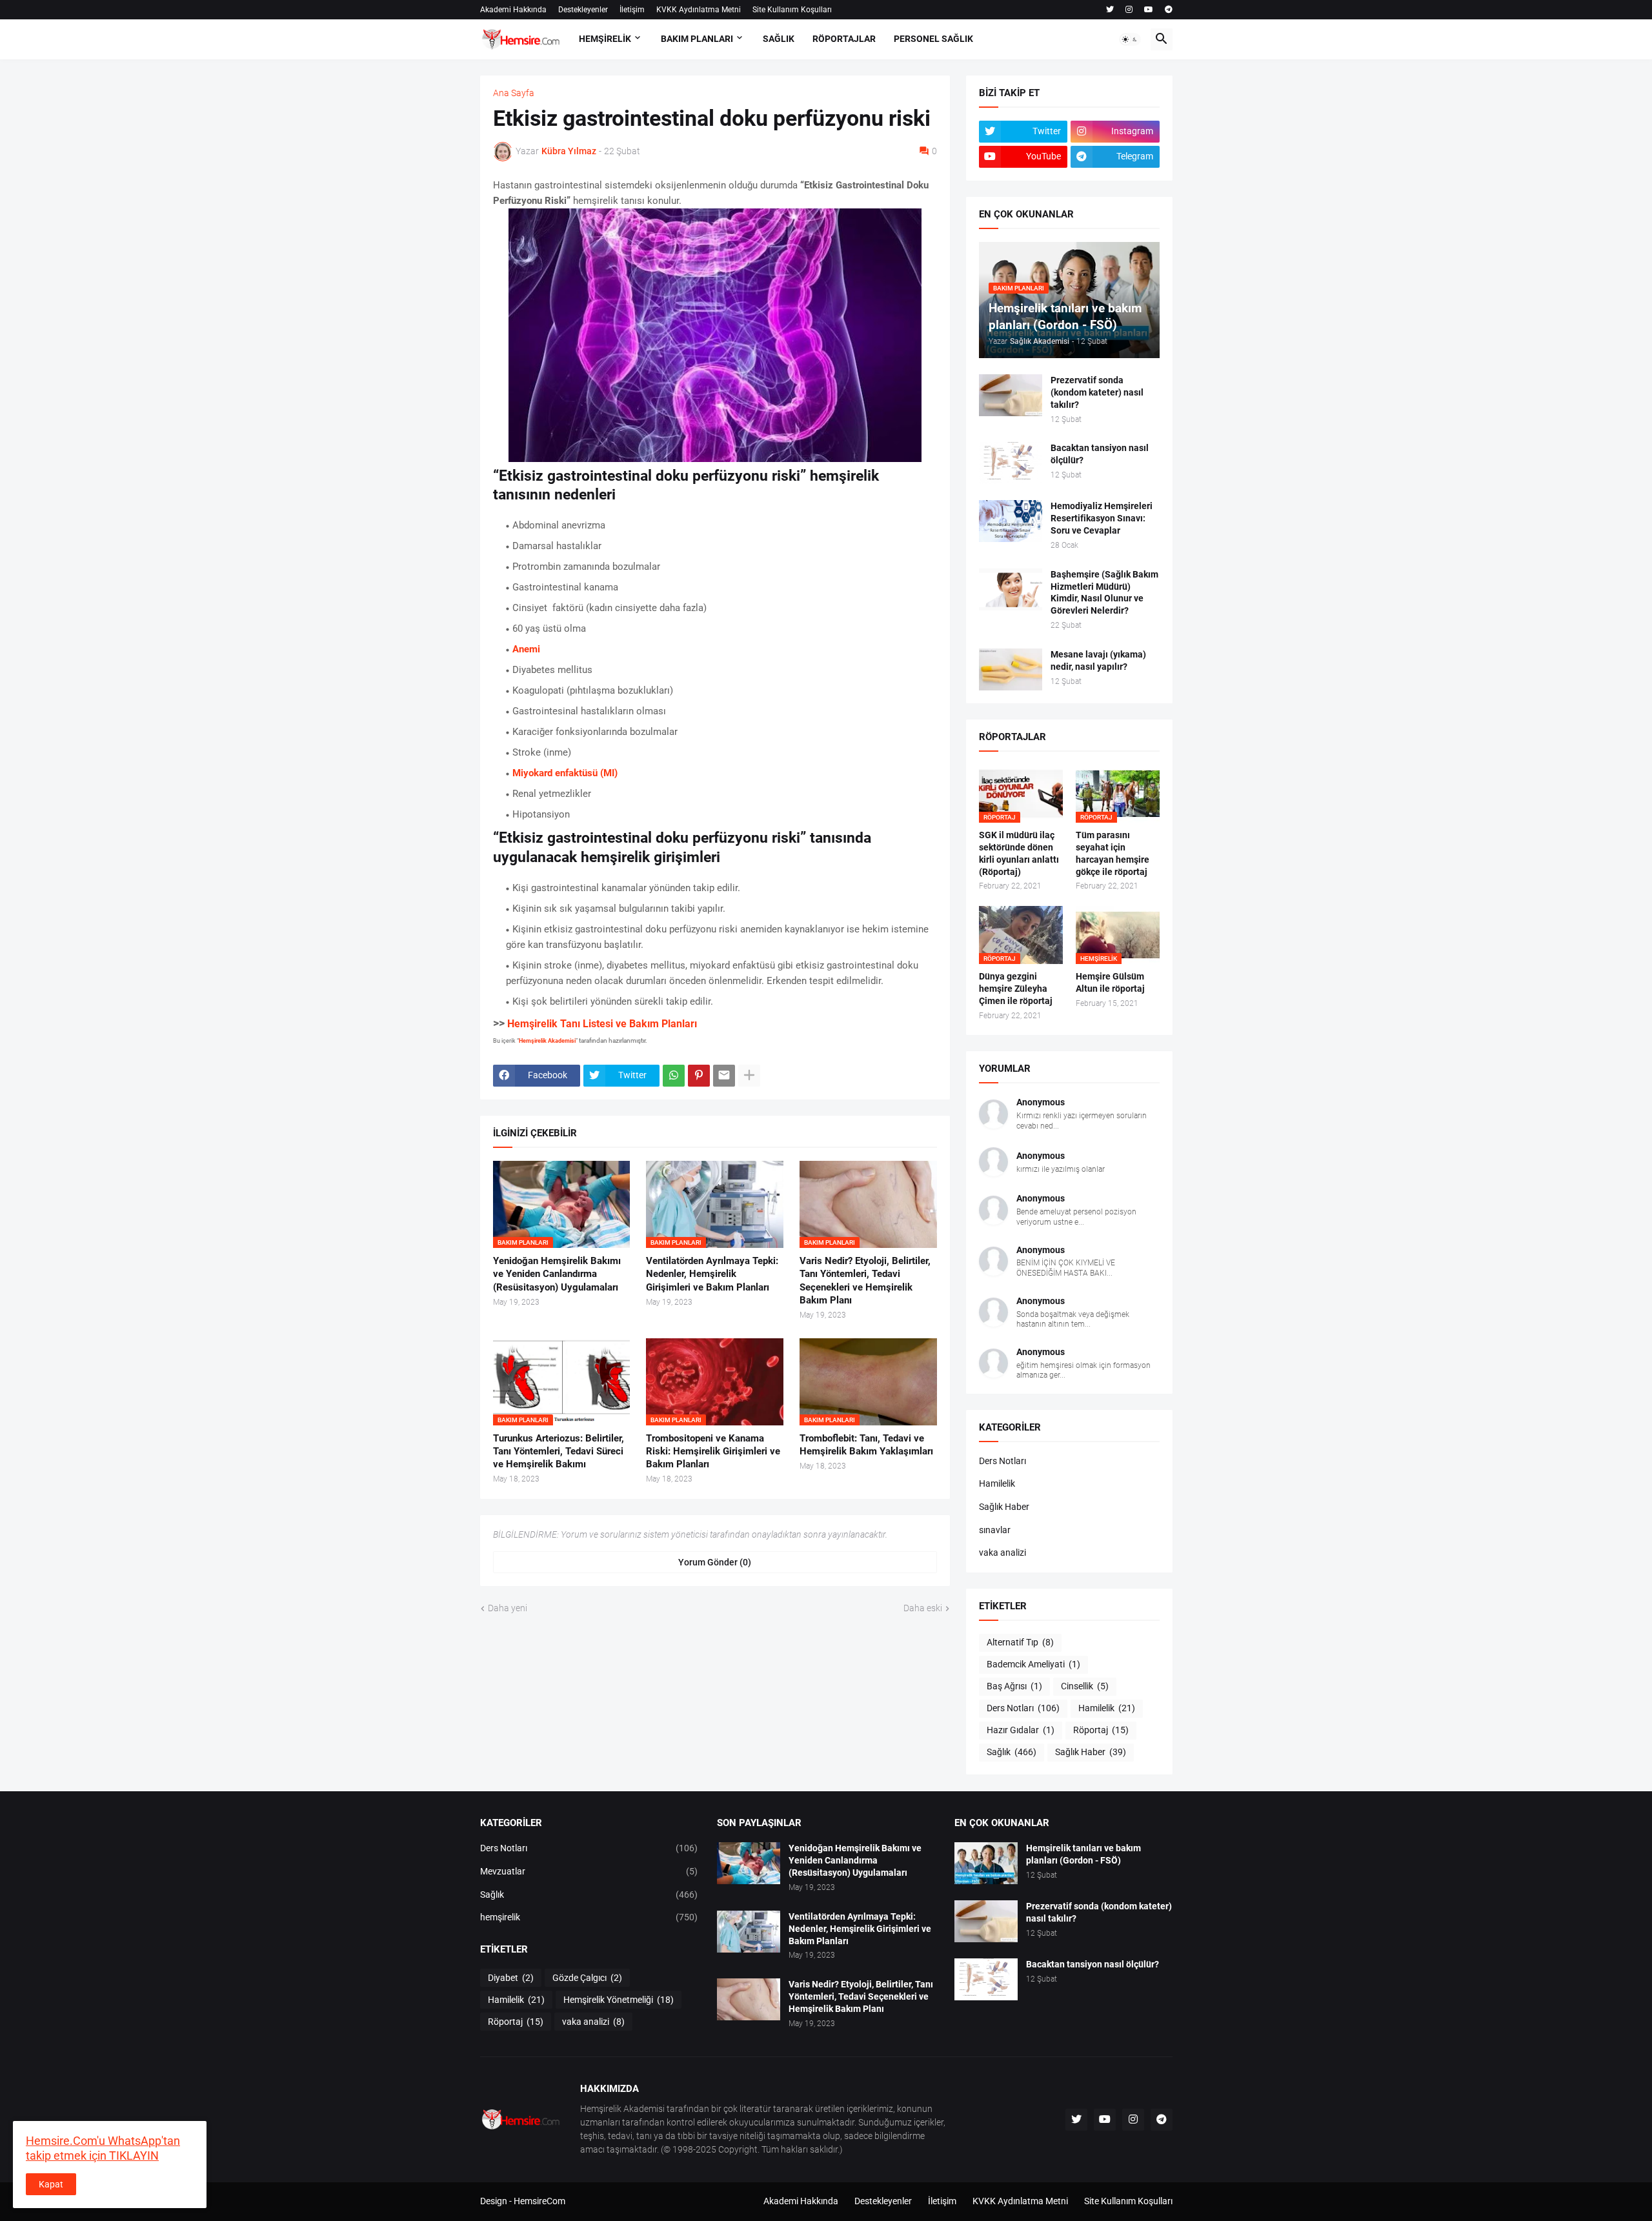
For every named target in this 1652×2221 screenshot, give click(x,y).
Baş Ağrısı (1014, 1686)
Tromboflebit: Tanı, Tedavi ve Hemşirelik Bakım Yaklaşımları (866, 1445)
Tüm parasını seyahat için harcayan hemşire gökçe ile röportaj (1113, 853)
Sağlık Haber (1004, 1507)
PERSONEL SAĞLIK (933, 39)
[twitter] (1110, 10)
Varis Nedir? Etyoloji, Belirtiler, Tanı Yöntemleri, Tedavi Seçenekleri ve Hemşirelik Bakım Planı (865, 1281)
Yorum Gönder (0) (715, 1562)
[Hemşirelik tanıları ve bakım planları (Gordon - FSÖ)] (986, 1863)
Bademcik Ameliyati (1033, 1664)
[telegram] (1169, 10)
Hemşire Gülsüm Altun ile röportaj (1110, 982)
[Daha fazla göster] (749, 1076)
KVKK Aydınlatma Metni (699, 10)
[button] (1130, 39)
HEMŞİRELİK (605, 39)
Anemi (526, 649)
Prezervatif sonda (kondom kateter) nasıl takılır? (1097, 392)
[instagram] (1129, 10)
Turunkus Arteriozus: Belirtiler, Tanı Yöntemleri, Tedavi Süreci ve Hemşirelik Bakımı (559, 1452)
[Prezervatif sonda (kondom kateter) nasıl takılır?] (1011, 395)
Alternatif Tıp (1020, 1642)
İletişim (632, 10)
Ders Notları (1002, 1461)
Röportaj (1101, 1730)
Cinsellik (1085, 1686)
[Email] (724, 1076)
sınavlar (995, 1530)
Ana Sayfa (514, 93)
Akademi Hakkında (513, 10)
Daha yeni (508, 1608)
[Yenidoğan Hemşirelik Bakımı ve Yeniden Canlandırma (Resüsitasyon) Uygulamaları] (749, 1863)
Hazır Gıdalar (1021, 1730)
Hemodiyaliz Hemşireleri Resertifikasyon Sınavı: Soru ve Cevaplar (1102, 518)
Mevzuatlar (589, 1871)
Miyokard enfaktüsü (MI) (565, 773)
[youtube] (1149, 10)
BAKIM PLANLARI (697, 39)
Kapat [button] (51, 2184)
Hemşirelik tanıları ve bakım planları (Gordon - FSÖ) (1083, 1854)
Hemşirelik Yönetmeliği (619, 2000)
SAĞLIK (779, 39)
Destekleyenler (583, 10)
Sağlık (1012, 1752)
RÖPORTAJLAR (844, 39)
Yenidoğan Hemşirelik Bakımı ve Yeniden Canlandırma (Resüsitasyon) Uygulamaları (557, 1274)
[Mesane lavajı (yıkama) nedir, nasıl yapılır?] (1011, 669)
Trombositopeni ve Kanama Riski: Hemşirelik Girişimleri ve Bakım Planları (713, 1452)
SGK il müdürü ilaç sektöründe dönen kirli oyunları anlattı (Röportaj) (1019, 853)
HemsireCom (539, 2201)
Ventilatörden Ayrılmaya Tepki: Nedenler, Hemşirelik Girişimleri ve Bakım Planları (712, 1274)
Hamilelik (997, 1483)
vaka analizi (1002, 1553)
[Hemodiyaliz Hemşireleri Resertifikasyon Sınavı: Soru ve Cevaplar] (1011, 521)
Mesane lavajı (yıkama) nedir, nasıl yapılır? (1098, 660)
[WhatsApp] (674, 1076)
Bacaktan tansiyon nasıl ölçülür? (1100, 454)
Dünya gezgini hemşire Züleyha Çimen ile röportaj (1016, 989)
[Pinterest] (699, 1076)
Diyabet (511, 1978)
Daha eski (923, 1608)
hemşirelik (589, 1917)
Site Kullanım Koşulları (792, 10)
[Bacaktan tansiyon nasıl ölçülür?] (1011, 463)
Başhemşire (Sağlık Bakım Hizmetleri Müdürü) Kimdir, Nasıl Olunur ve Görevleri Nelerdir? (1104, 593)
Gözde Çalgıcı (587, 1978)
